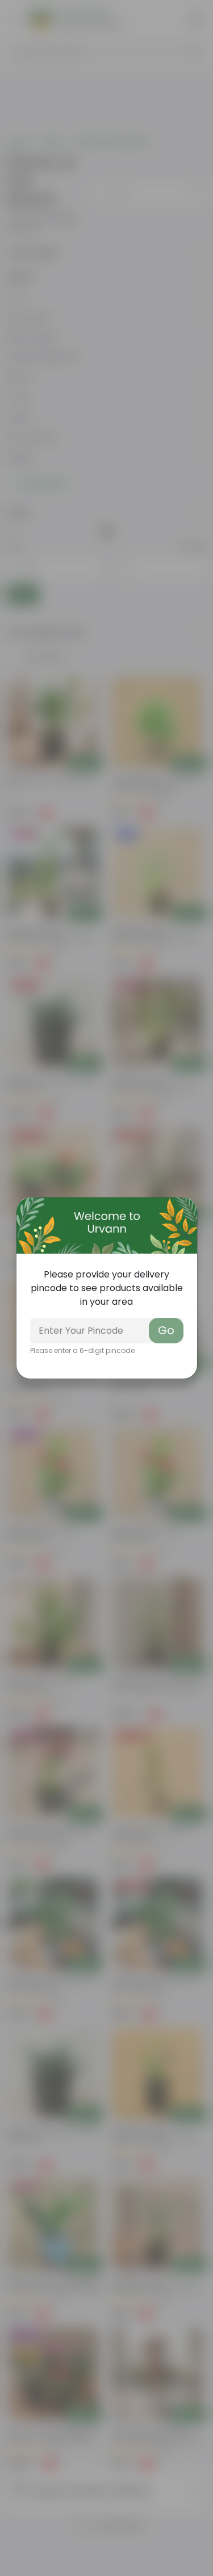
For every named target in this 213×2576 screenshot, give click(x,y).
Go (166, 1330)
